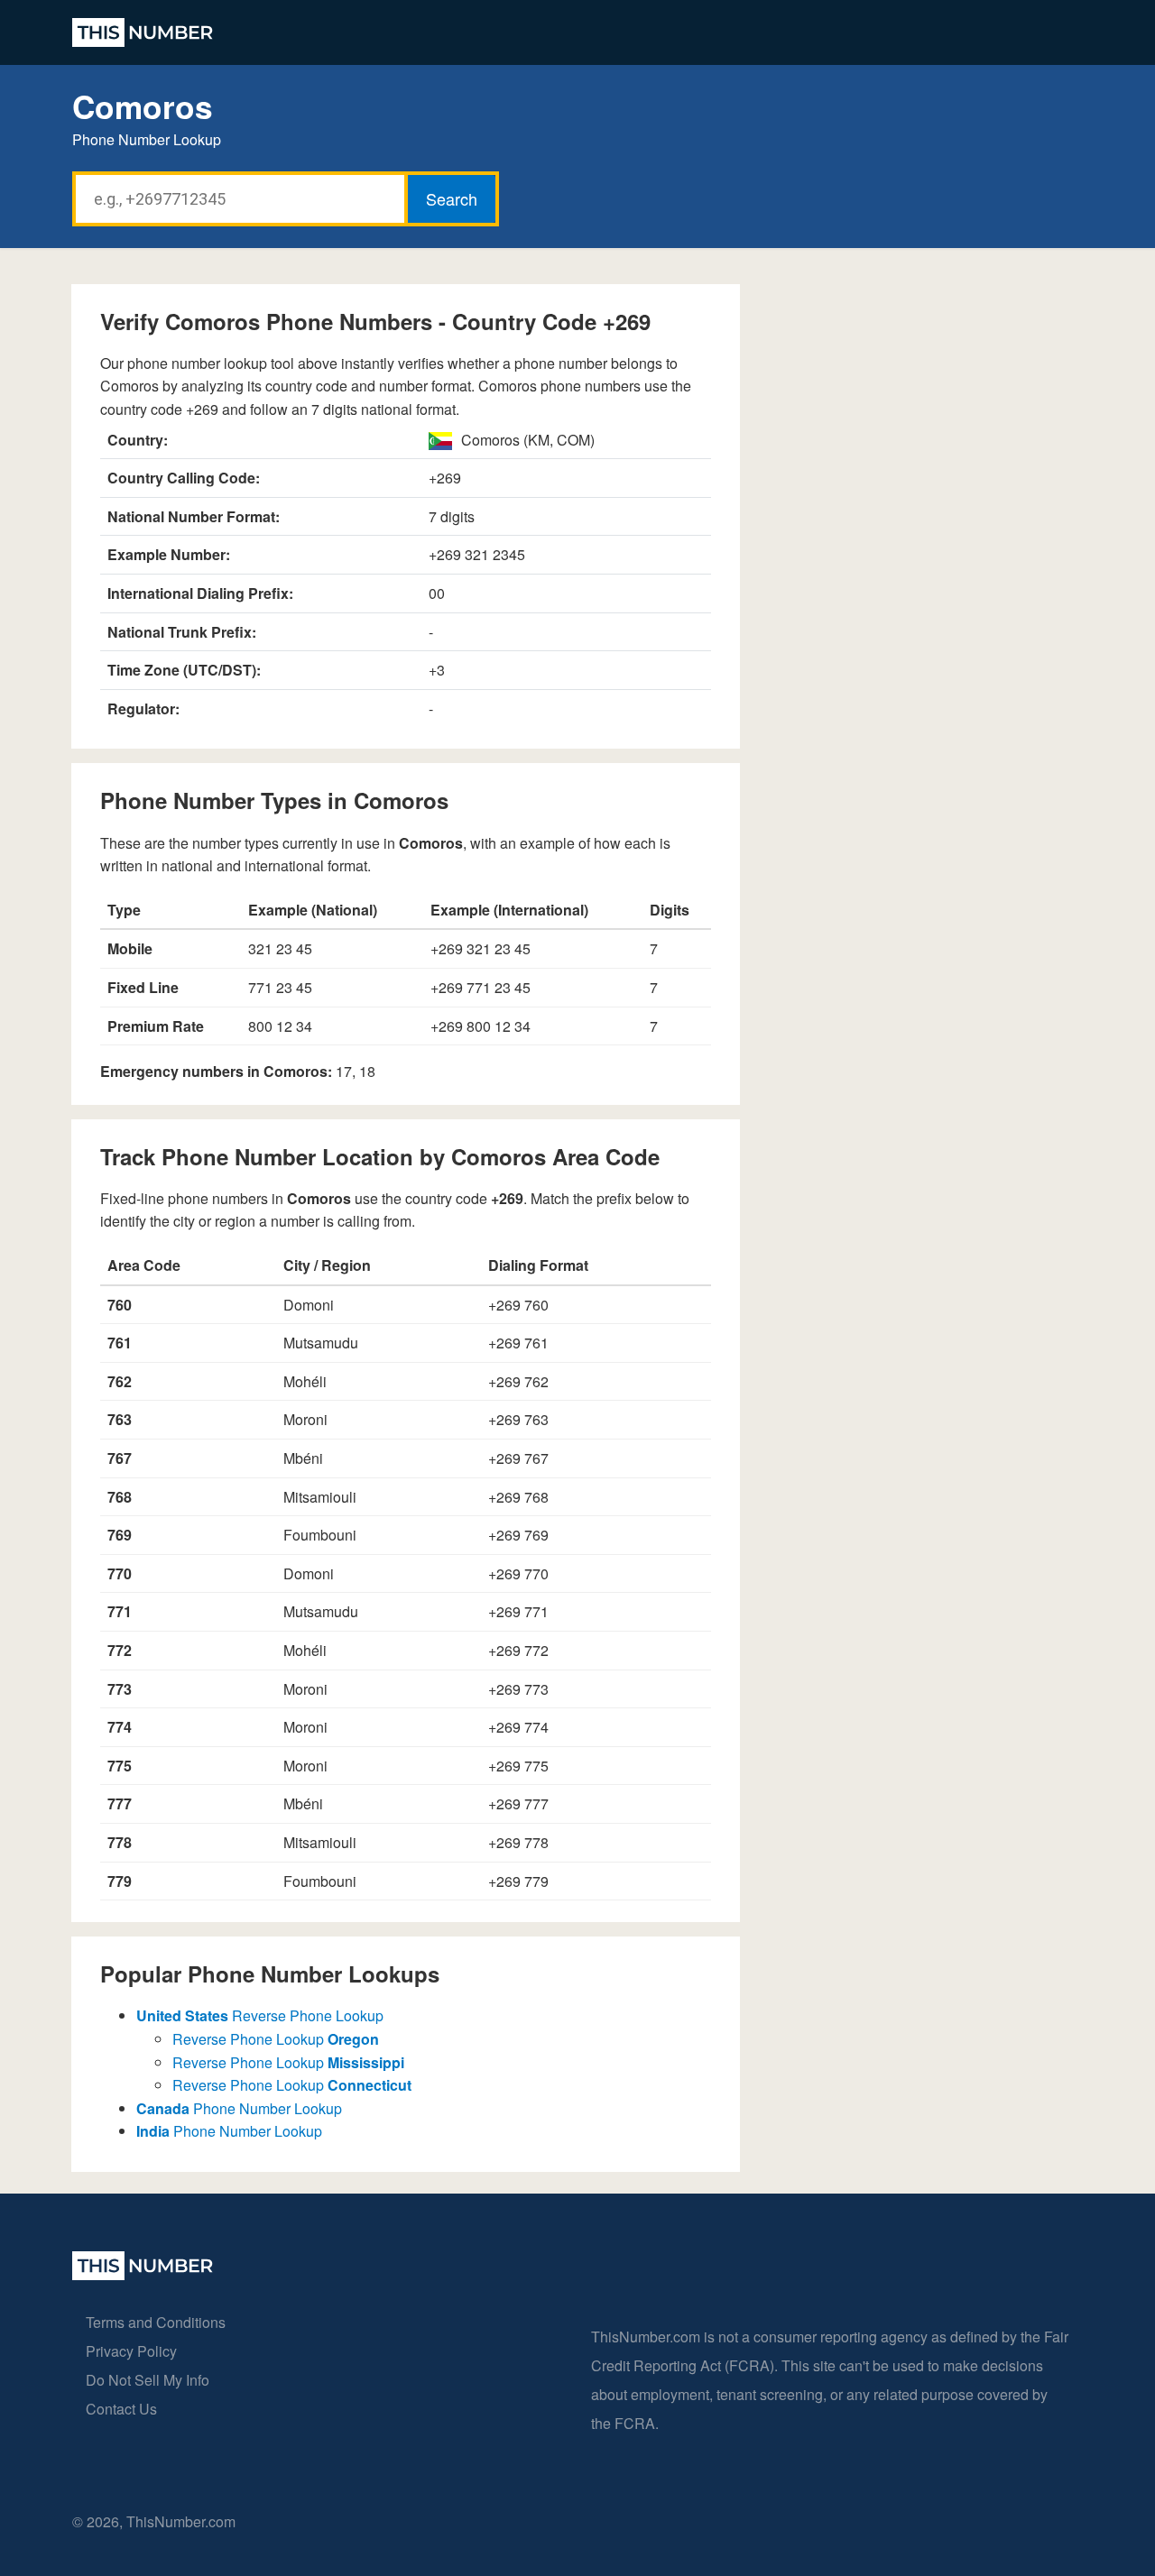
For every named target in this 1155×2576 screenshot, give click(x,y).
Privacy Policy (131, 2351)
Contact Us (121, 2409)
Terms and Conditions (156, 2322)
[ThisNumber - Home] (143, 2274)
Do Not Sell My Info (148, 2380)
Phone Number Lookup (239, 2108)
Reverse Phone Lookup (260, 2015)
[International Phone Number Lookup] (143, 32)
